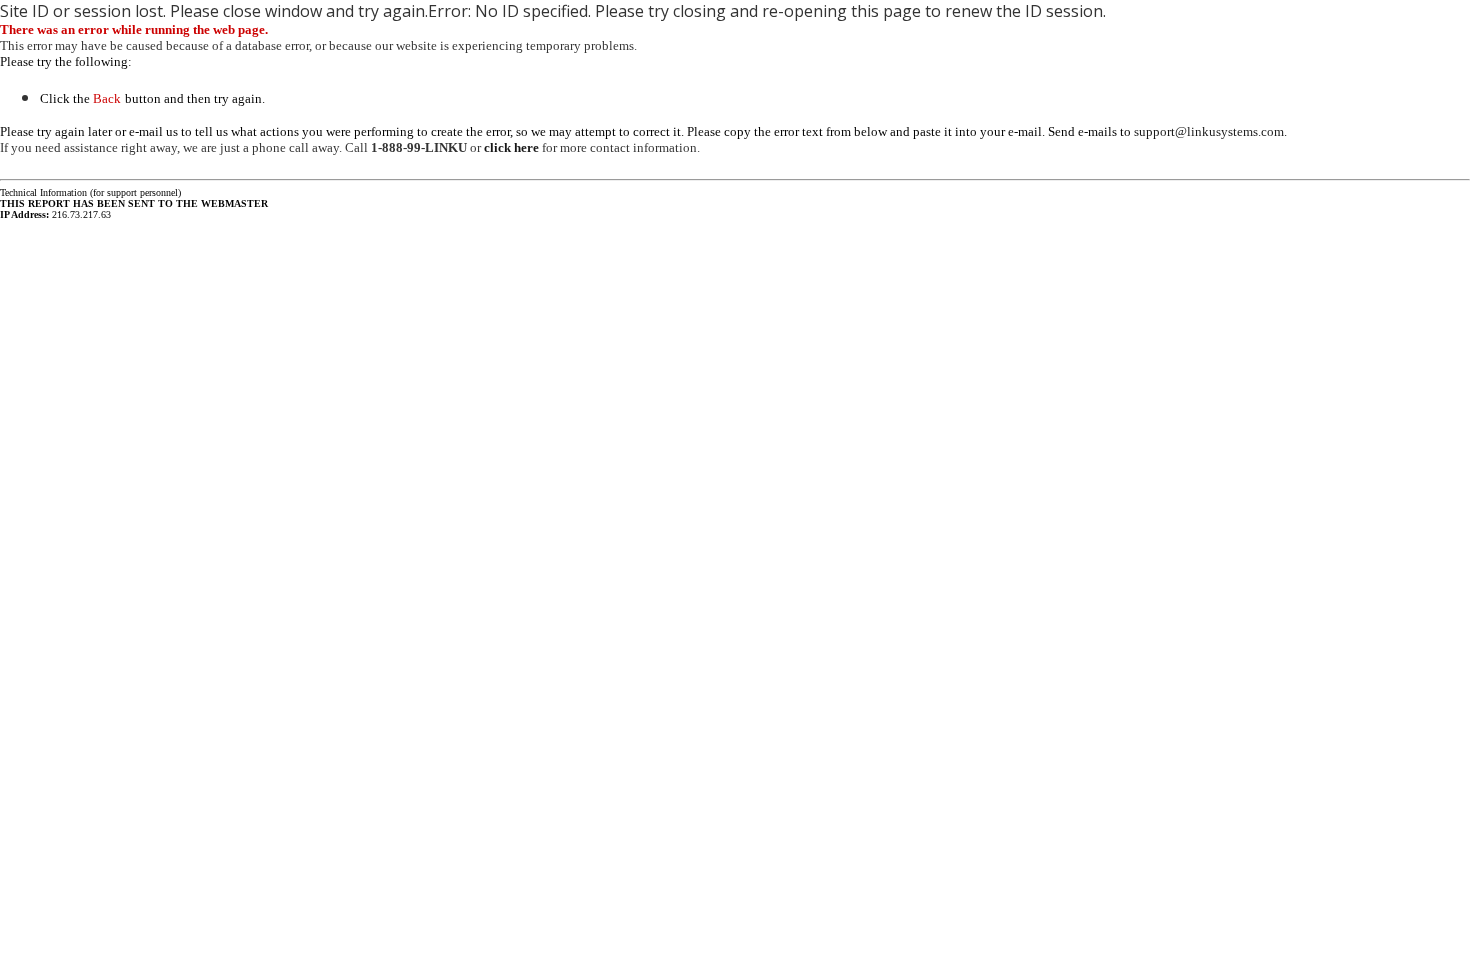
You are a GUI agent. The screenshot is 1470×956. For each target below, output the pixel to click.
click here (511, 147)
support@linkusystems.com (1209, 131)
